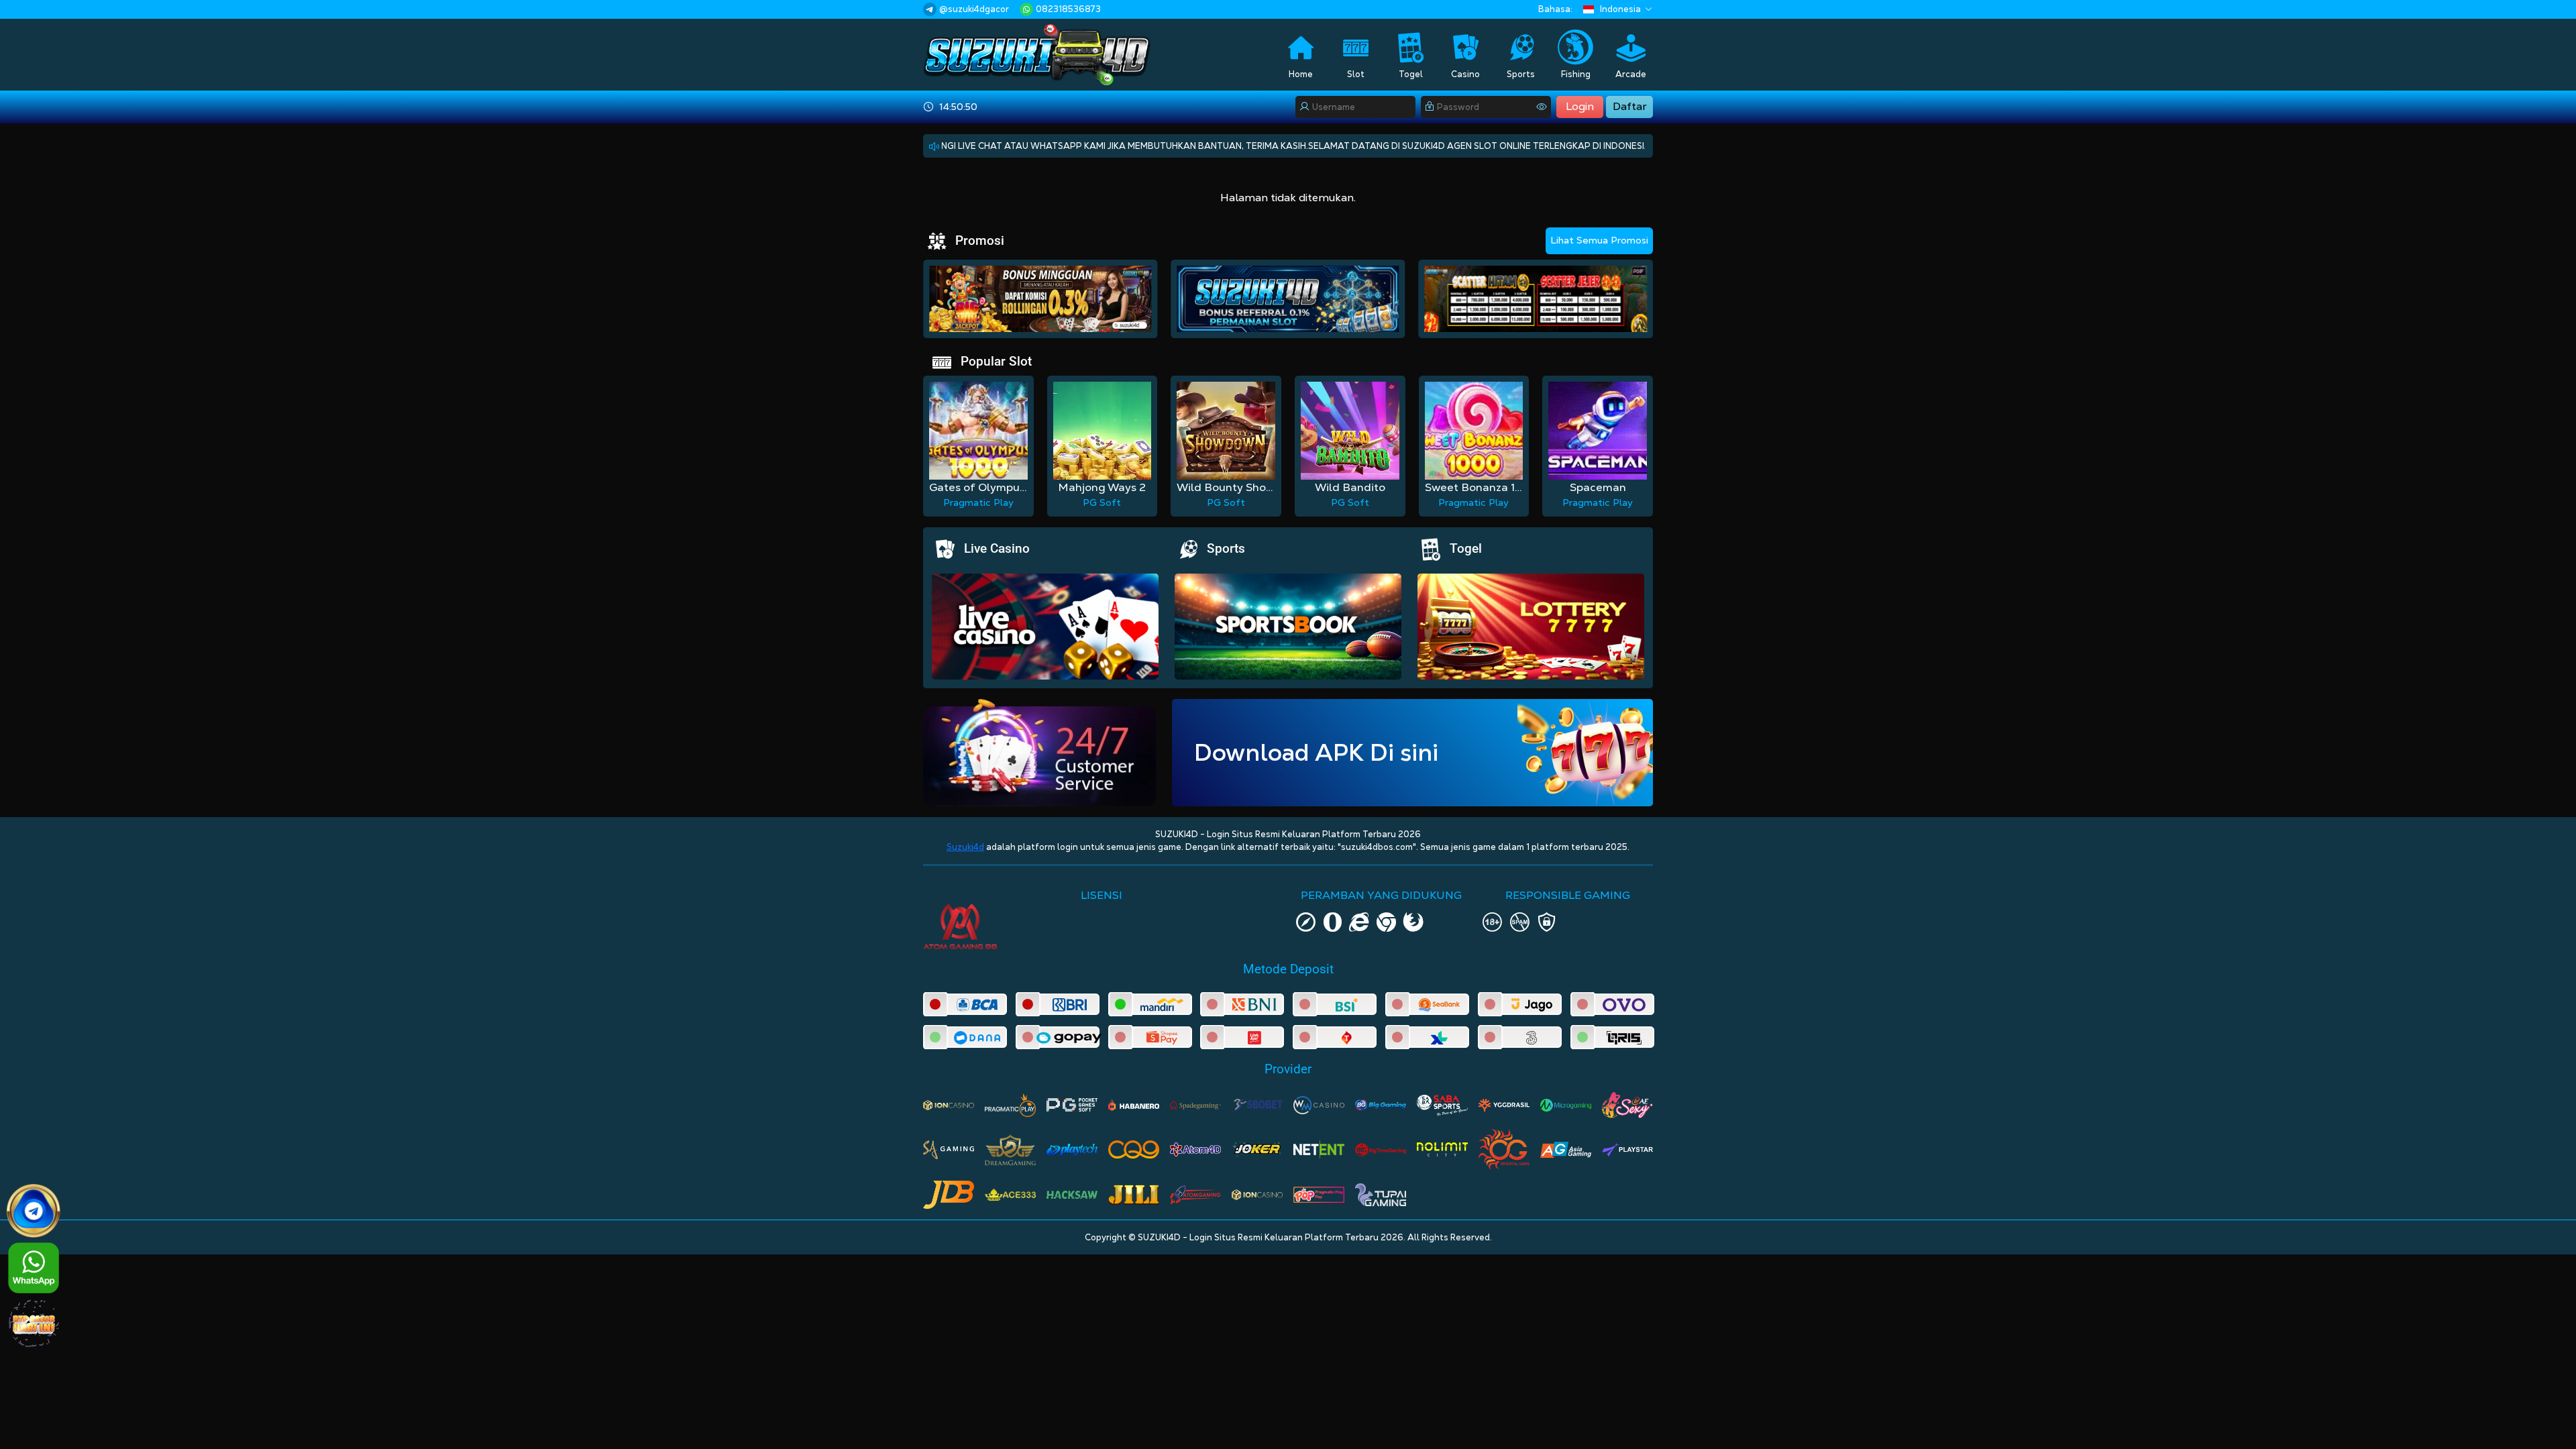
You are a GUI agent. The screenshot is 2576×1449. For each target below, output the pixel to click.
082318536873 (1068, 9)
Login (1580, 106)
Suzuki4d (965, 847)
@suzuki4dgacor (974, 9)
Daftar (1630, 106)
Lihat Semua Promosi (1599, 240)
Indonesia (1620, 9)
